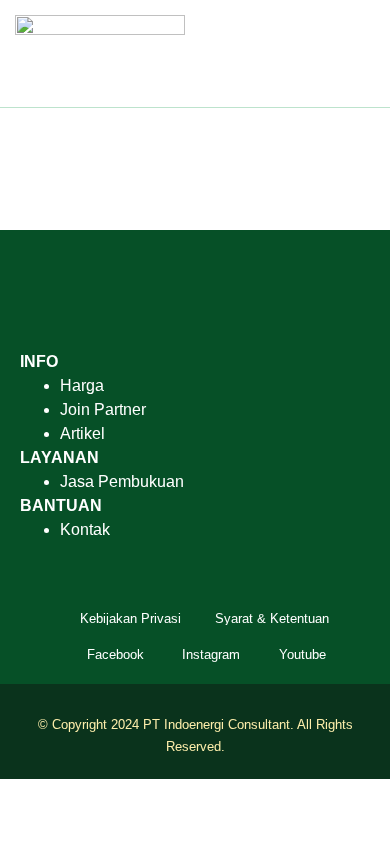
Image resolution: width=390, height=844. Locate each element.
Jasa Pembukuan (122, 481)
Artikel (82, 433)
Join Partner (103, 409)
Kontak (85, 529)
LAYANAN (59, 457)
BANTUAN (61, 505)
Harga (82, 385)
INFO (39, 361)
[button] (361, 53)
